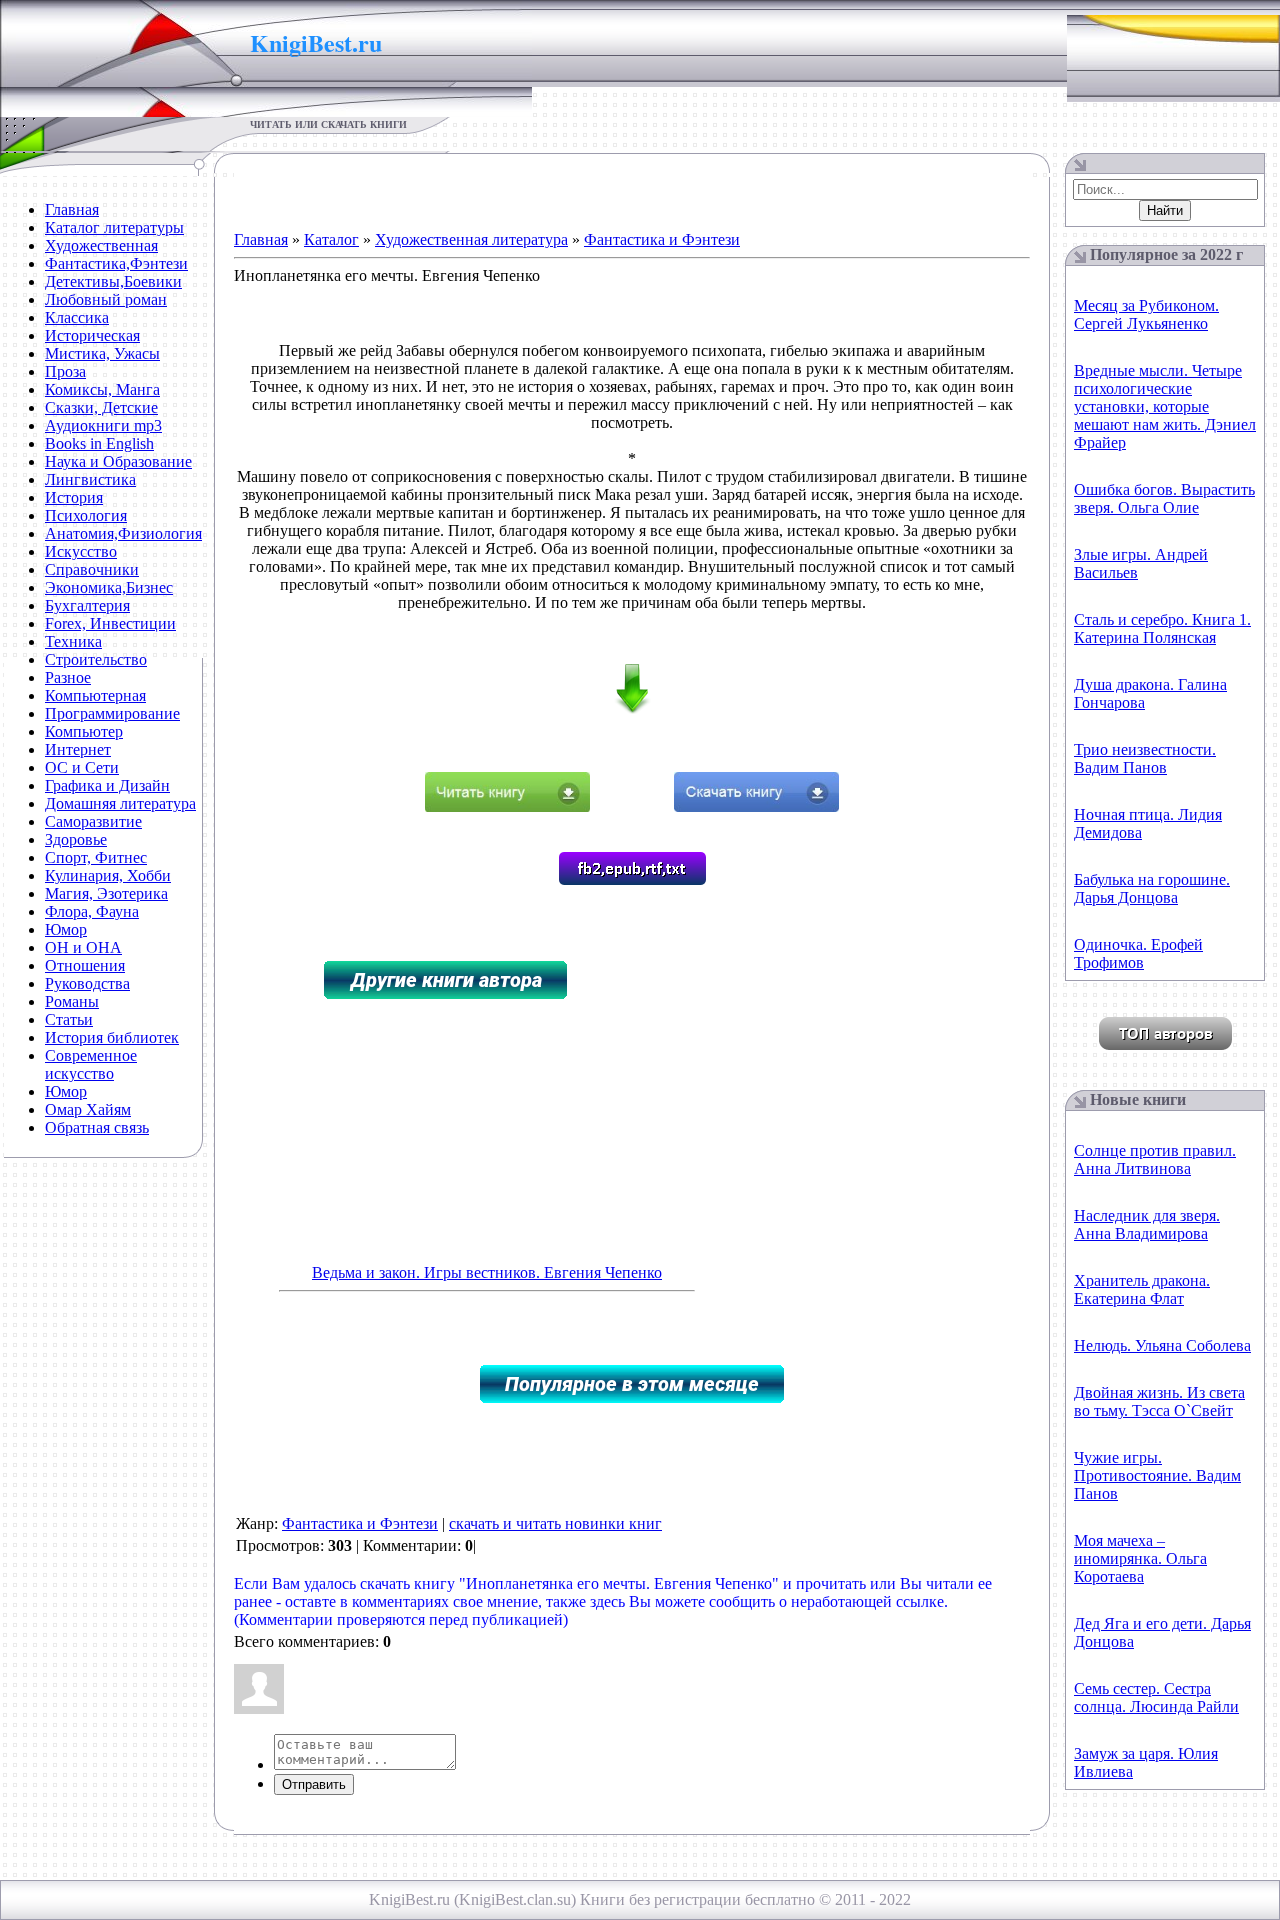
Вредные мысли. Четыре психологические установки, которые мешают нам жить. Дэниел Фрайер (1165, 406)
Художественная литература (471, 239)
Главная (261, 239)
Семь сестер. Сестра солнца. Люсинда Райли (1156, 1697)
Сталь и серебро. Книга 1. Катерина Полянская (1162, 628)
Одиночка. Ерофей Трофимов (1138, 953)
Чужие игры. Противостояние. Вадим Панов (1157, 1475)
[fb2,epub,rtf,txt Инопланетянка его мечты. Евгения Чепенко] (632, 879)
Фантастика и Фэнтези (662, 239)
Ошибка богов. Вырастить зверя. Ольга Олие (1164, 498)
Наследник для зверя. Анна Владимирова (1147, 1224)
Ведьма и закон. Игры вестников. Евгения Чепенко (487, 1272)
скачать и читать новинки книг (555, 1523)
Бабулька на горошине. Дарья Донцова (1152, 888)
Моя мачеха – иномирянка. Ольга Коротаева (1140, 1558)
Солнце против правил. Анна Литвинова (1155, 1159)
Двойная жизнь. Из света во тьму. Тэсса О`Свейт (1159, 1401)
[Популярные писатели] (1165, 1044)
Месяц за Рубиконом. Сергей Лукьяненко (1146, 314)
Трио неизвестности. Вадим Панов (1145, 758)
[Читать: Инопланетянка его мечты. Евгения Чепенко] (507, 806)
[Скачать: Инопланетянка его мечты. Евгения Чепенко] (756, 806)
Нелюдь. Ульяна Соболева (1162, 1345)
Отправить (314, 1784)
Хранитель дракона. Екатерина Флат (1142, 1289)
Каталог (331, 239)
